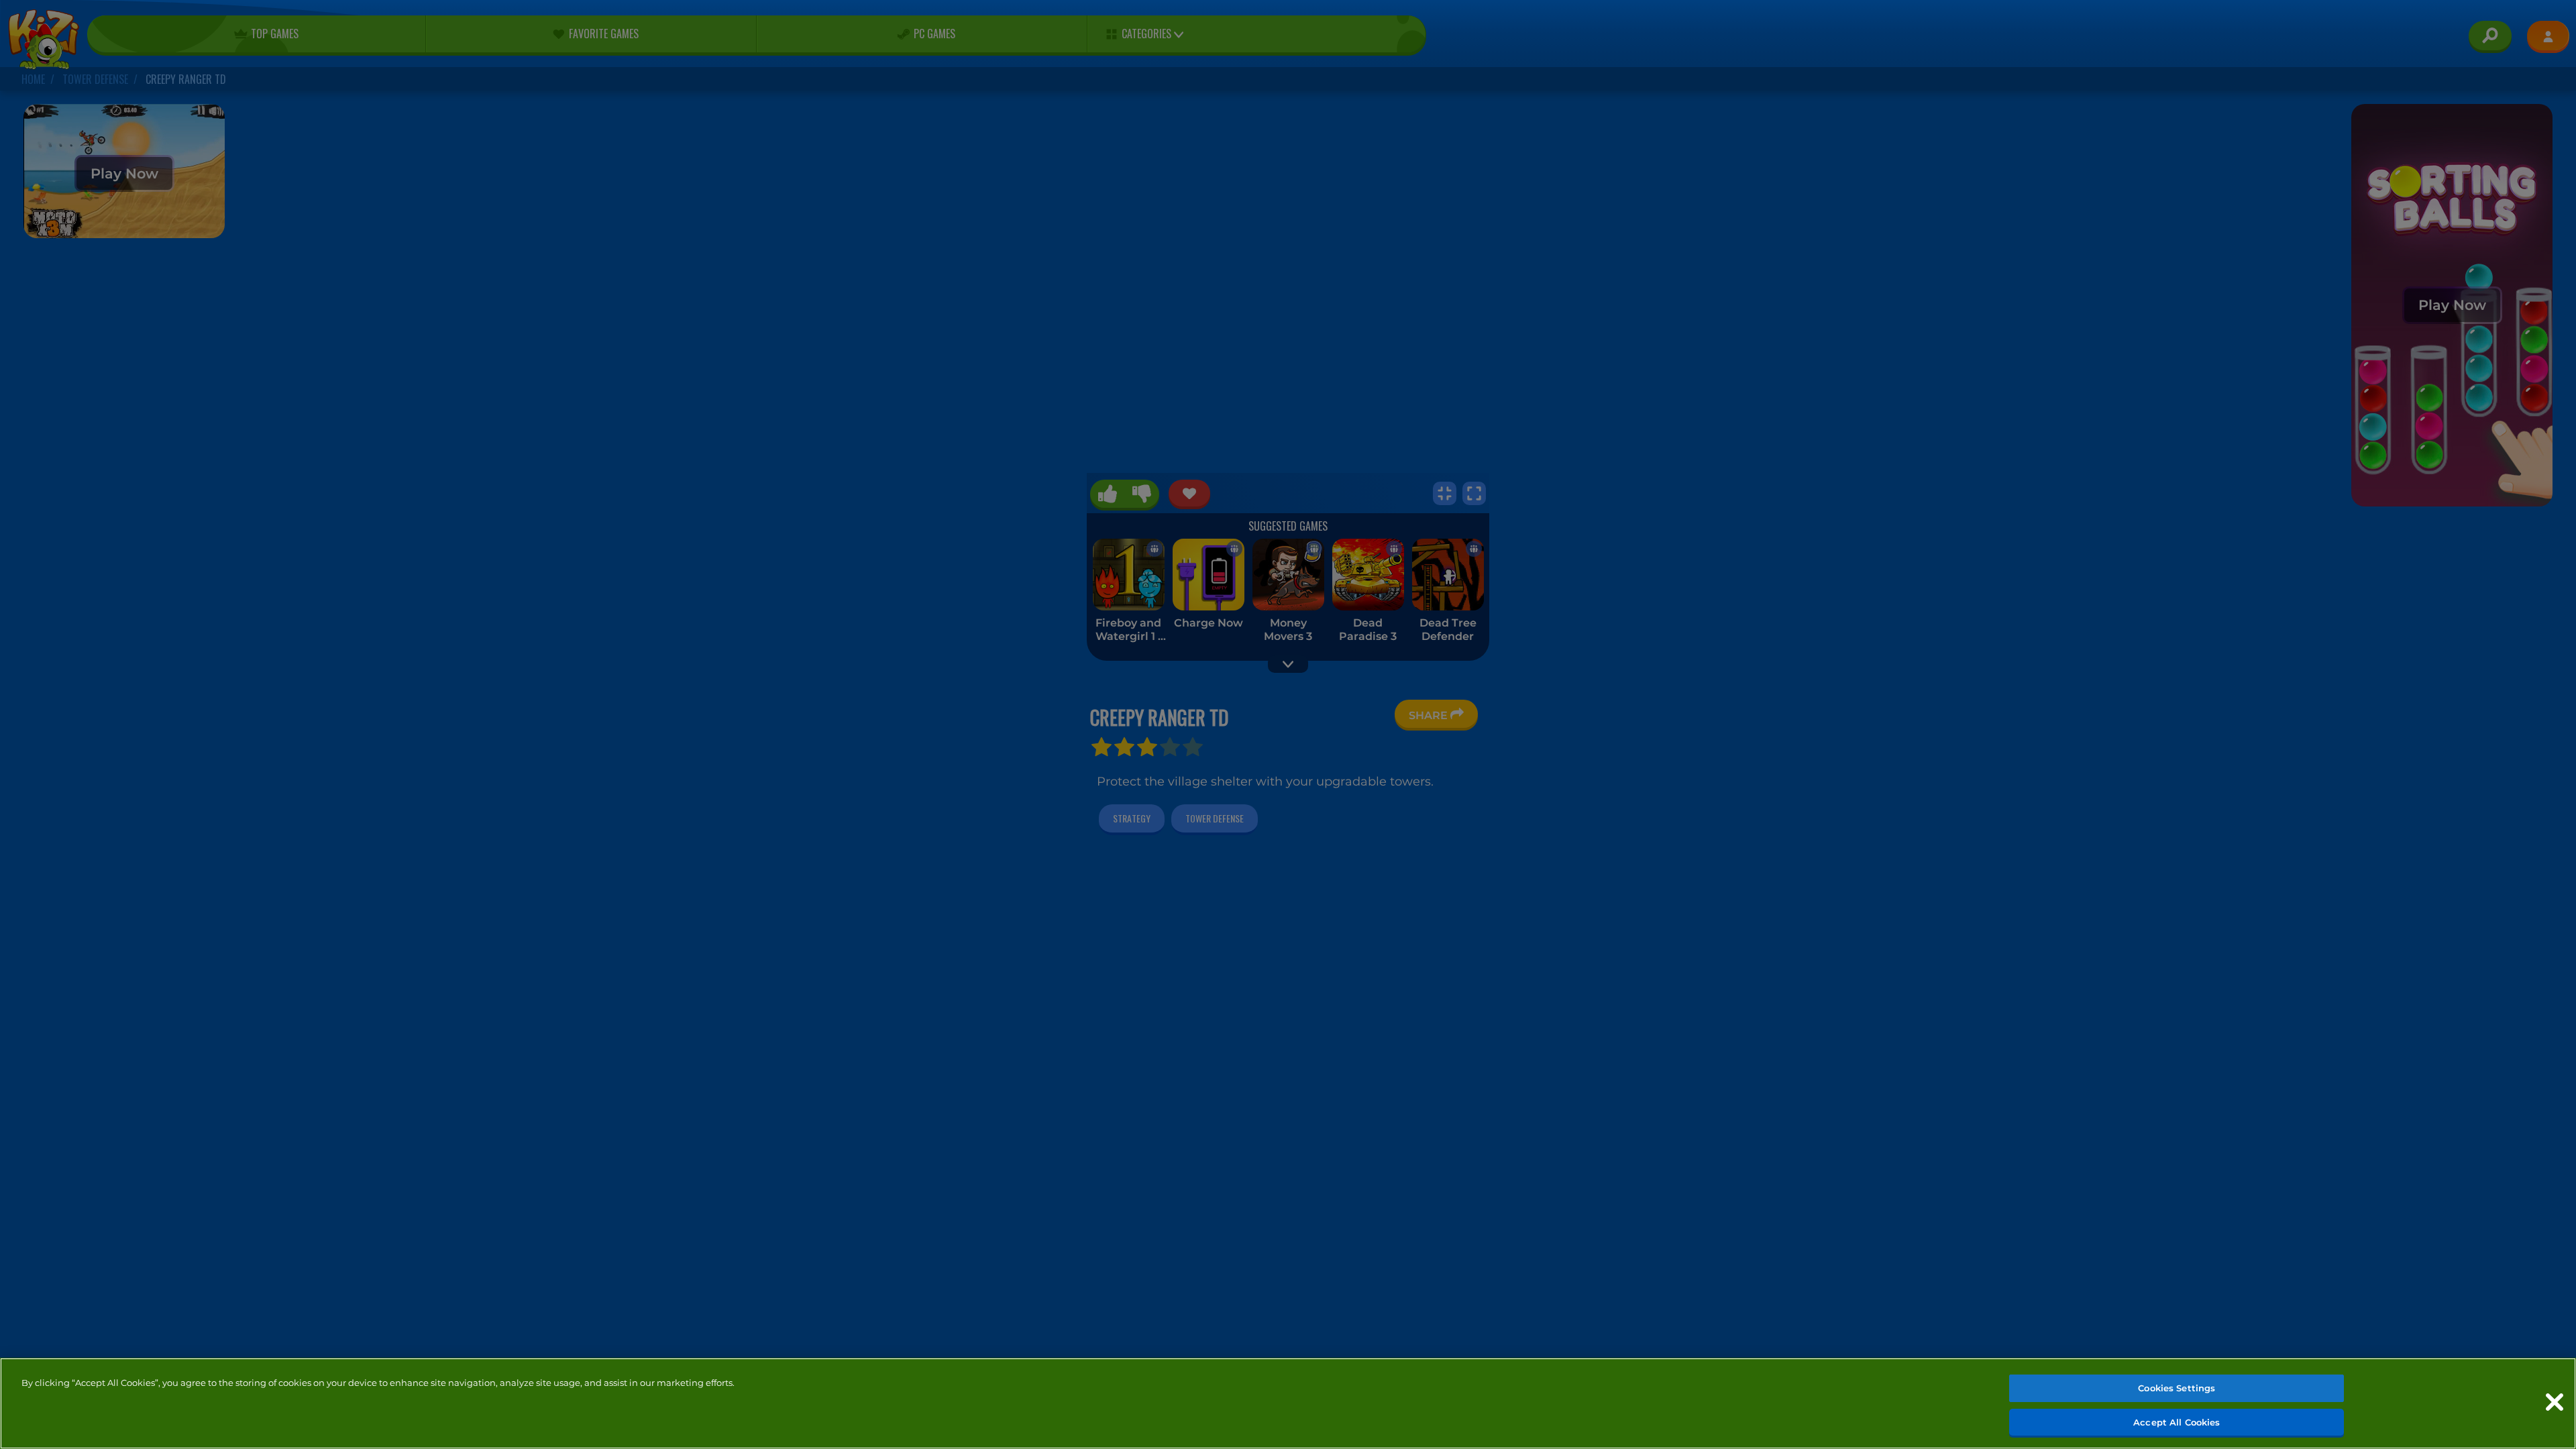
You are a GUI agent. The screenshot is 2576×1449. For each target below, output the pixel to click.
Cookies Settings (2177, 1388)
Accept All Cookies (2177, 1421)
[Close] (2555, 1402)
